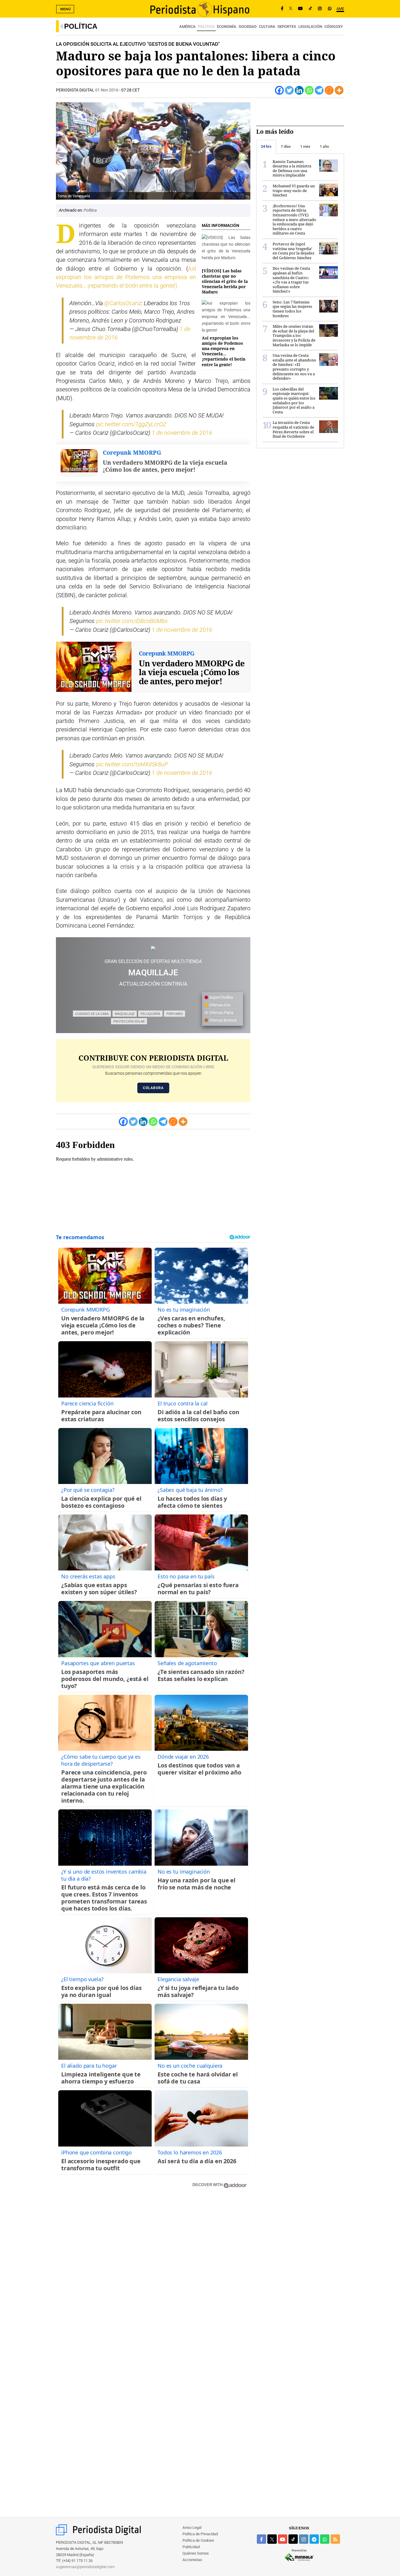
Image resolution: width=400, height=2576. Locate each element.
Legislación (310, 27)
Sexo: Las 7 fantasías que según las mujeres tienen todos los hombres (292, 309)
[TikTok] (310, 9)
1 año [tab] (324, 146)
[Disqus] (153, 2276)
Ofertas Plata (221, 1013)
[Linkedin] (299, 90)
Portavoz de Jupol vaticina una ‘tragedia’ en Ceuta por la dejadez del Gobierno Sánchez (294, 251)
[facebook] (261, 2539)
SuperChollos (221, 997)
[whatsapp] (330, 9)
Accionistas (192, 2560)
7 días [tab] (286, 146)
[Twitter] (289, 90)
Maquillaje (125, 1014)
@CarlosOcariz (123, 303)
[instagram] (304, 2539)
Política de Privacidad (200, 2534)
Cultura (267, 27)
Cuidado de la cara (92, 1014)
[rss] (335, 2539)
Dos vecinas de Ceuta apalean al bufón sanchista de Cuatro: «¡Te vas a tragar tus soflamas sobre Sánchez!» (291, 280)
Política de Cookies (198, 2540)
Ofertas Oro (219, 1005)
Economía (227, 27)
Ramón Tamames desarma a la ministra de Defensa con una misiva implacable (292, 168)
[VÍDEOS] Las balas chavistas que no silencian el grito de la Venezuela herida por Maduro (225, 281)
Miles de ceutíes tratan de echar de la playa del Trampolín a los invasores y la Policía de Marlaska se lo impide (294, 335)
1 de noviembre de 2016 (182, 433)
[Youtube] (300, 9)
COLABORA (153, 1088)
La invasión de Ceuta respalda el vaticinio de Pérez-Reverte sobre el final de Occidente (293, 429)
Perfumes (175, 1014)
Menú (66, 9)
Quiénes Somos (196, 2553)
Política (81, 26)
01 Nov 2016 (107, 90)
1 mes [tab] (305, 146)
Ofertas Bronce (222, 1020)
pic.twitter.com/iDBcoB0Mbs (132, 621)
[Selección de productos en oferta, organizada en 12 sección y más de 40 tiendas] (153, 948)
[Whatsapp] (309, 90)
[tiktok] (293, 2539)
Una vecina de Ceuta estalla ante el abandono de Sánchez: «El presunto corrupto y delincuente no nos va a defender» (294, 367)
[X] (291, 9)
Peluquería (150, 1014)
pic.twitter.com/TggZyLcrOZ (131, 424)
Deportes (287, 27)
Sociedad (248, 27)
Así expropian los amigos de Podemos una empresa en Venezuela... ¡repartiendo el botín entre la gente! (224, 351)
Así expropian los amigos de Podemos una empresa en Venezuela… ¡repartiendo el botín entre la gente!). (126, 277)
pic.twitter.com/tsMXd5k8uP (132, 764)
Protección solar (129, 1021)
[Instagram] (320, 9)
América (187, 27)
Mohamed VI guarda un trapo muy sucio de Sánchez (294, 190)
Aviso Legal (192, 2527)
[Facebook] (282, 9)
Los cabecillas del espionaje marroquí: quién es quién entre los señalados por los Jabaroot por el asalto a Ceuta (294, 400)
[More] (339, 90)
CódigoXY (334, 27)
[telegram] (314, 2539)
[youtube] (283, 2539)
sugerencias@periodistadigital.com (85, 2567)
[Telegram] (319, 90)
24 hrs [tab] (266, 146)
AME (340, 9)
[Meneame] (329, 90)
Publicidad (191, 2547)
